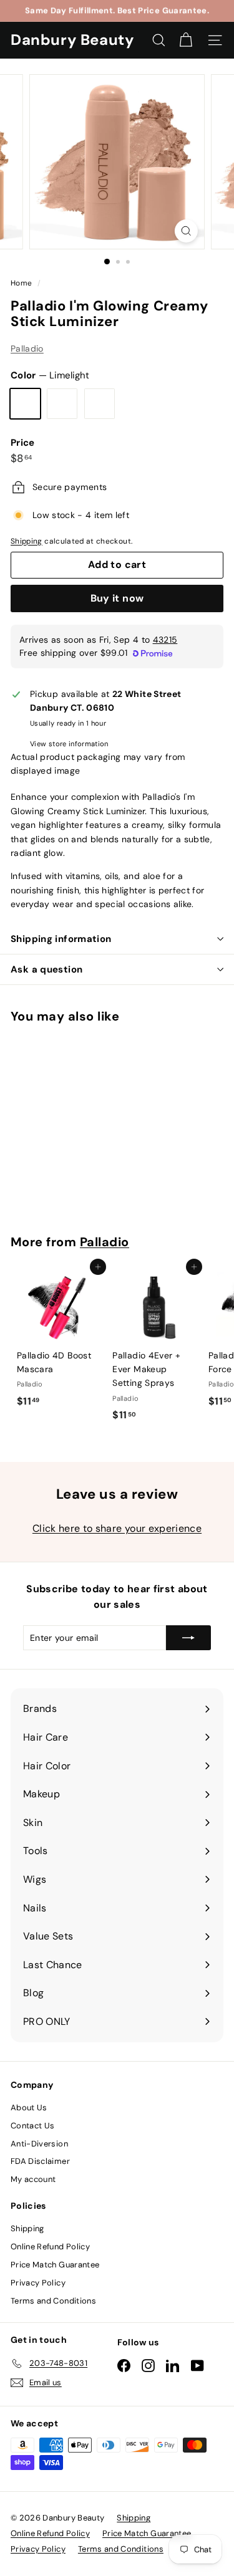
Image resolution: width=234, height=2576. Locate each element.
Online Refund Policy (50, 2247)
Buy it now (117, 598)
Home (22, 283)
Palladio (27, 348)
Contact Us (33, 2126)
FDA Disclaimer (40, 2161)
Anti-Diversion (39, 2144)
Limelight (25, 404)
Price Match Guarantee (55, 2265)
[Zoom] (186, 231)
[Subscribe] (188, 1638)
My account (33, 2179)
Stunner (100, 404)
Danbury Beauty (72, 40)
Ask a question (46, 969)
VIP (62, 404)
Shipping (27, 541)
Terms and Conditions (53, 2301)
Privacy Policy (38, 2283)
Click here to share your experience (117, 1528)
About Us (29, 2107)
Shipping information (61, 939)
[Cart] (186, 40)
